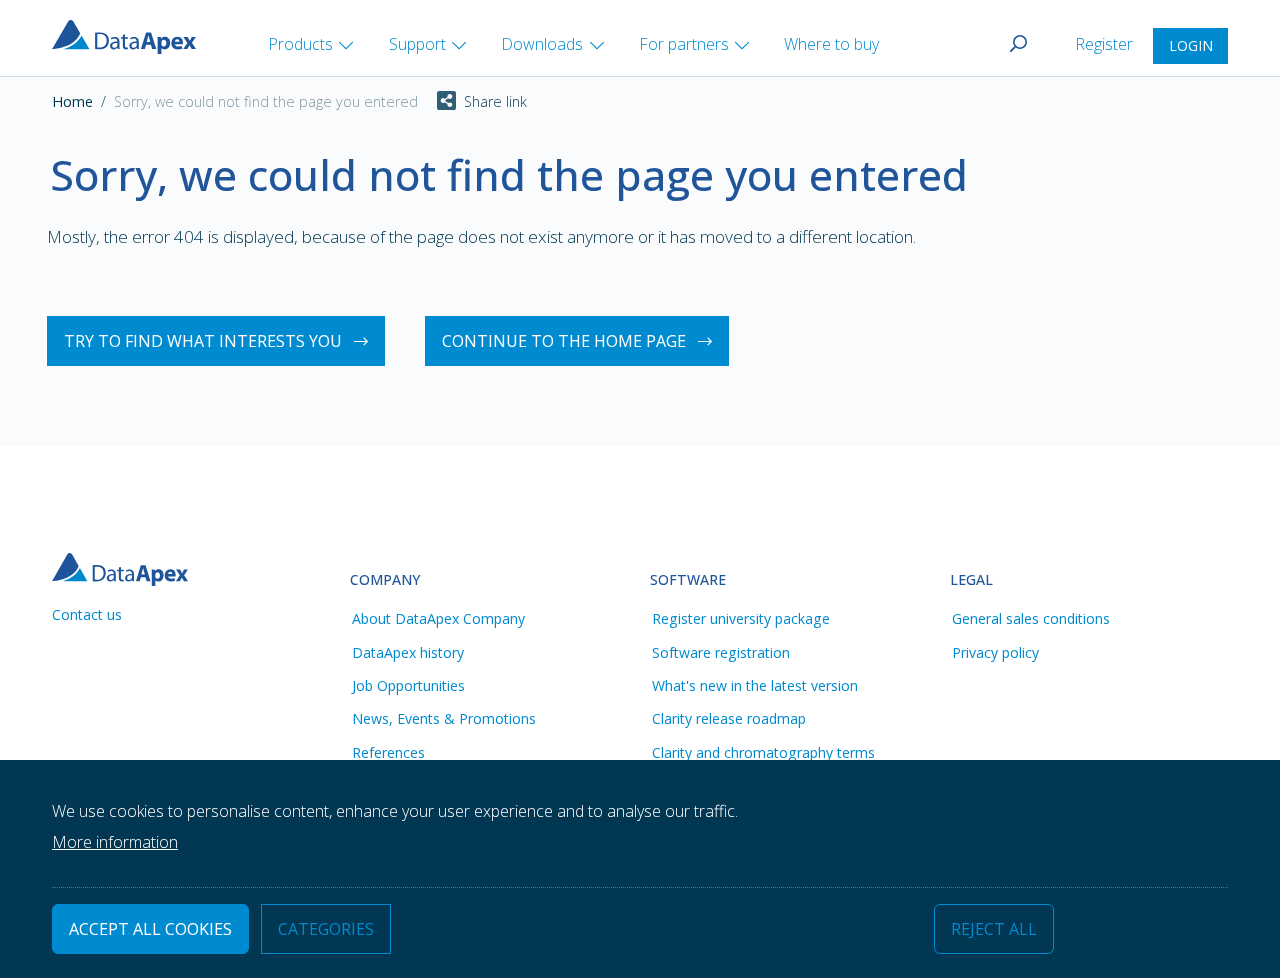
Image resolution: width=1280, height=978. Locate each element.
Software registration (721, 652)
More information (115, 842)
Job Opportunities (408, 685)
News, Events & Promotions (444, 718)
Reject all (994, 929)
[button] (472, 102)
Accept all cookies (150, 929)
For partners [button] (684, 44)
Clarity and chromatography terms (763, 752)
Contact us (87, 614)
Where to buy (831, 44)
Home (72, 101)
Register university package (741, 618)
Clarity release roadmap (729, 718)
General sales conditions (1031, 618)
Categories (326, 929)
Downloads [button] (542, 44)
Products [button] (300, 44)
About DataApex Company (438, 618)
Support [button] (417, 44)
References (388, 752)
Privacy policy (995, 652)
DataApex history (408, 652)
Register (1106, 44)
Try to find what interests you (203, 341)
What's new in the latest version (755, 685)
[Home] (132, 35)
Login (1191, 45)
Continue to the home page (564, 341)
